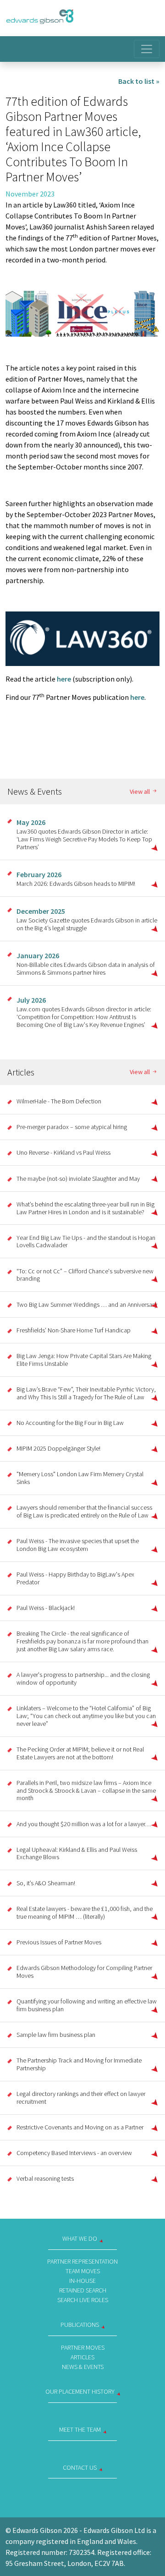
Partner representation (82, 2261)
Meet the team (80, 2429)
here (64, 679)
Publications (80, 2325)
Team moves (83, 2271)
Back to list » (139, 81)
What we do (80, 2238)
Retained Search (83, 2290)
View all (140, 792)
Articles (82, 2357)
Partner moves (83, 2347)
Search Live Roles (83, 2300)
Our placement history (80, 2391)
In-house (82, 2281)
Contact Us (80, 2467)
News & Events (83, 2367)
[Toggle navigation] (147, 49)
